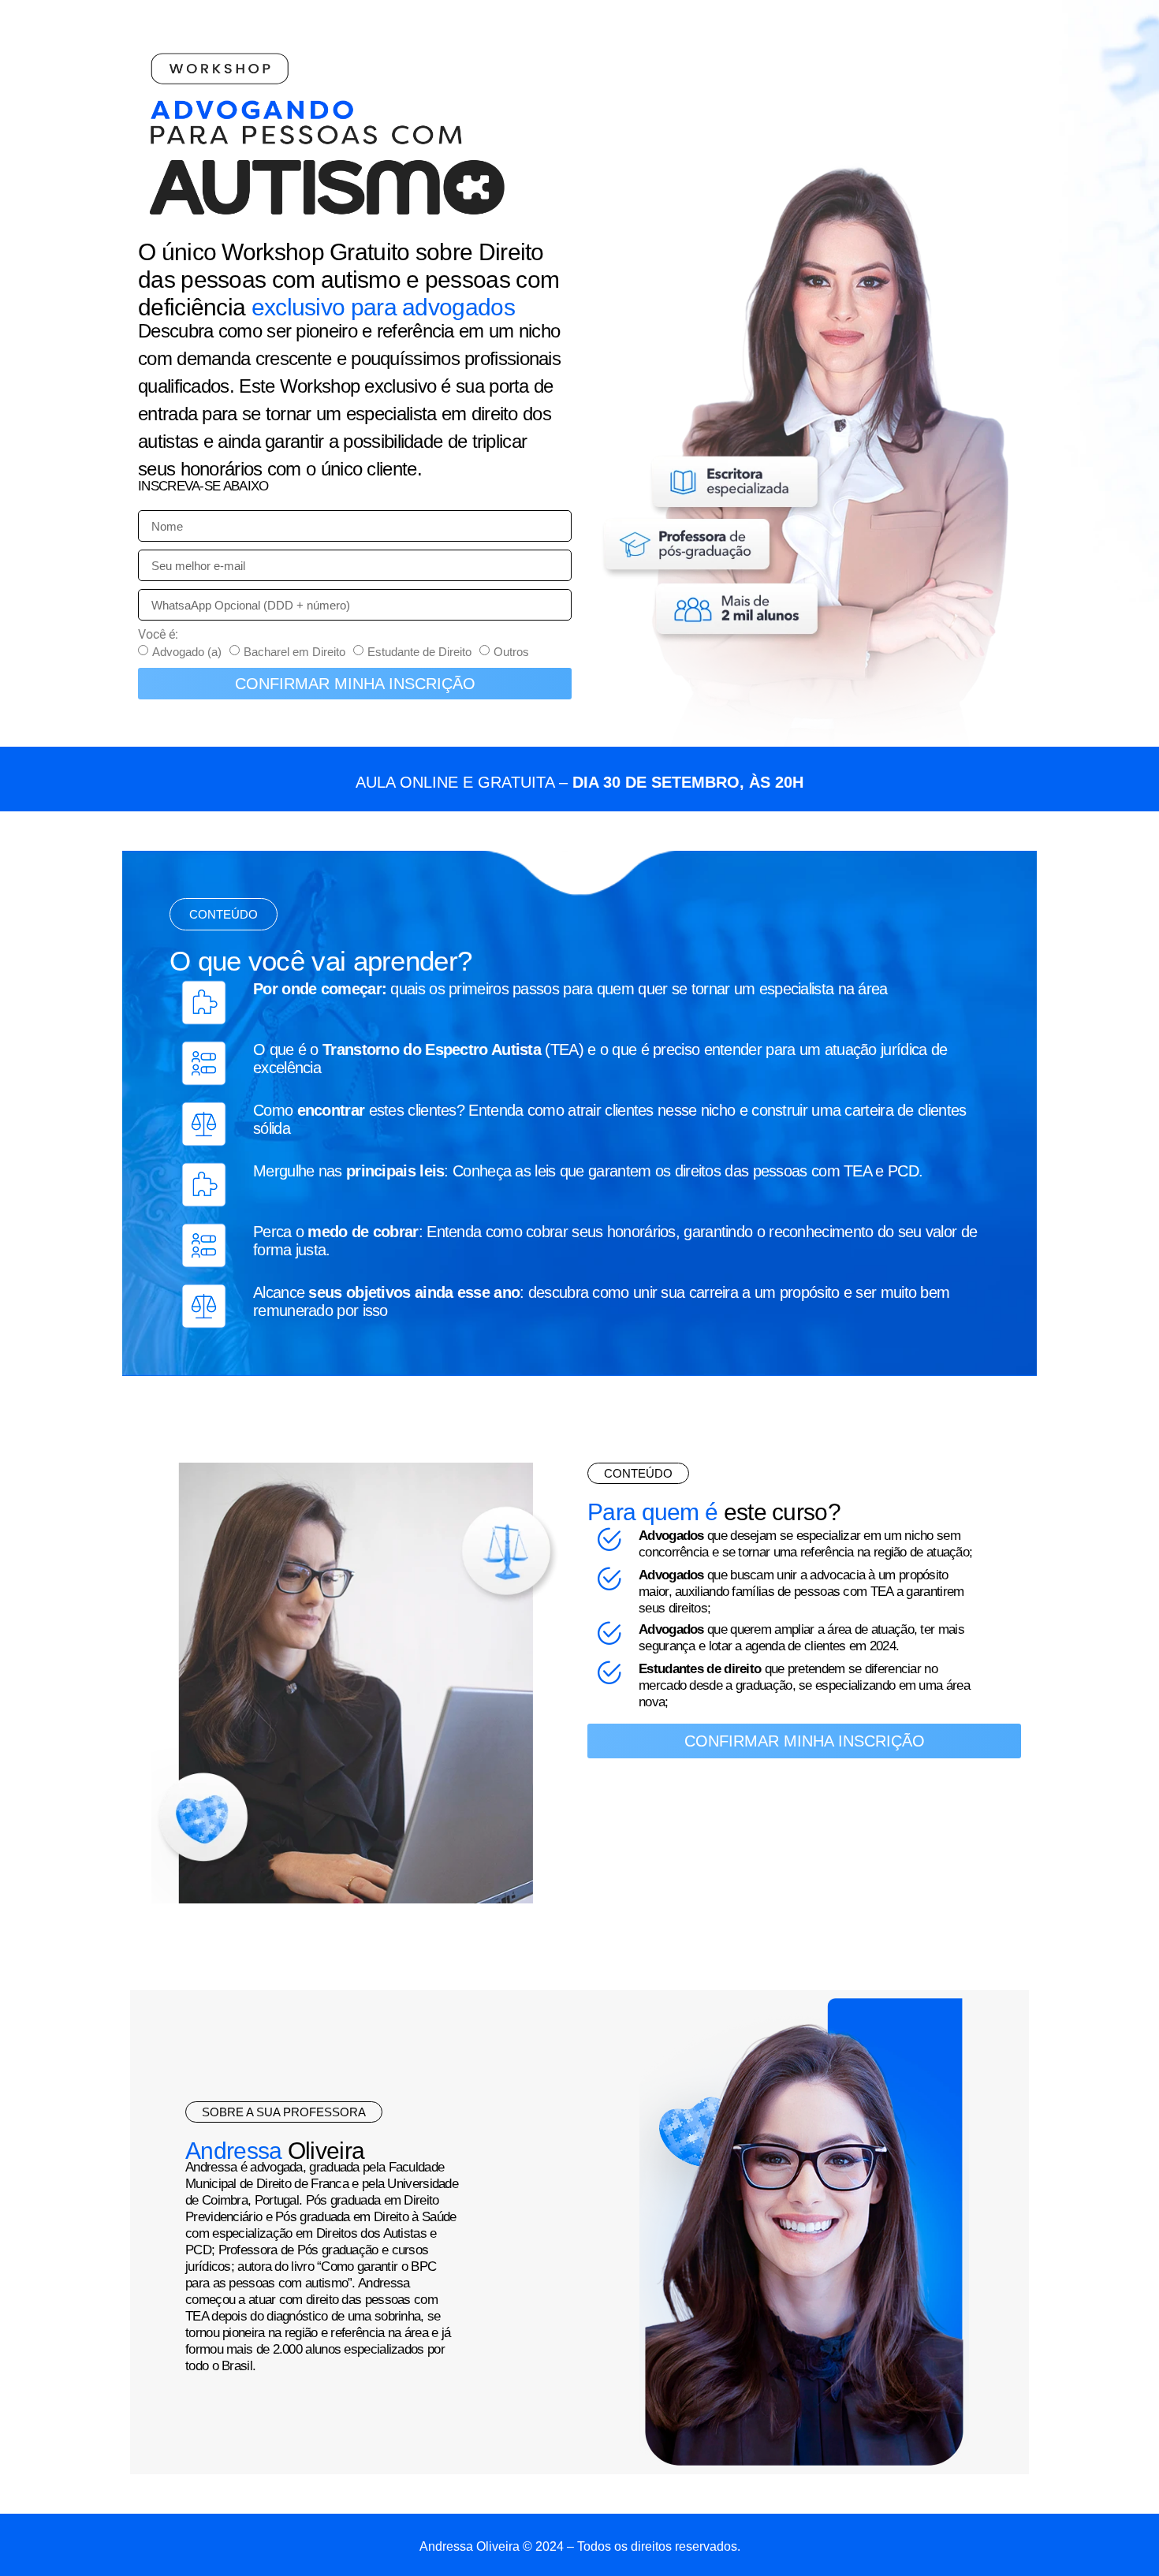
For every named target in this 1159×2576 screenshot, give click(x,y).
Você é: (158, 635)
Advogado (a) (187, 652)
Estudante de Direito (419, 652)
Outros (511, 652)
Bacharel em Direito (294, 652)
